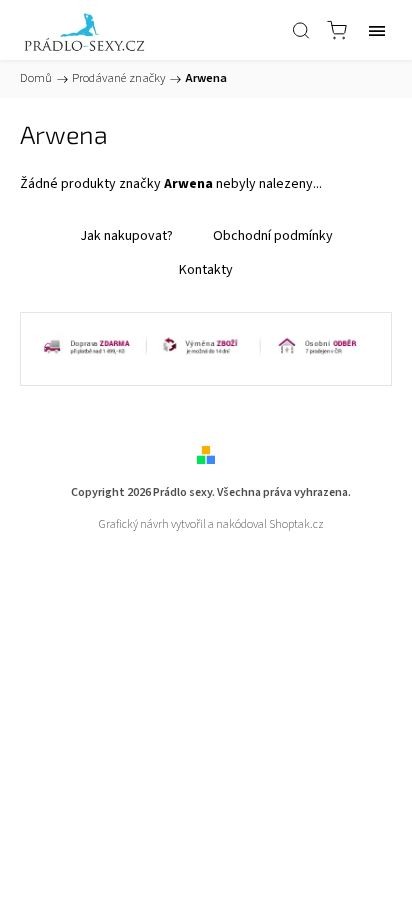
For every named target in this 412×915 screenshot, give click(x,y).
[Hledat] (301, 30)
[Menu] (377, 30)
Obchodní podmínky (273, 236)
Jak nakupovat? (126, 236)
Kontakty (206, 270)
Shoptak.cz (296, 524)
